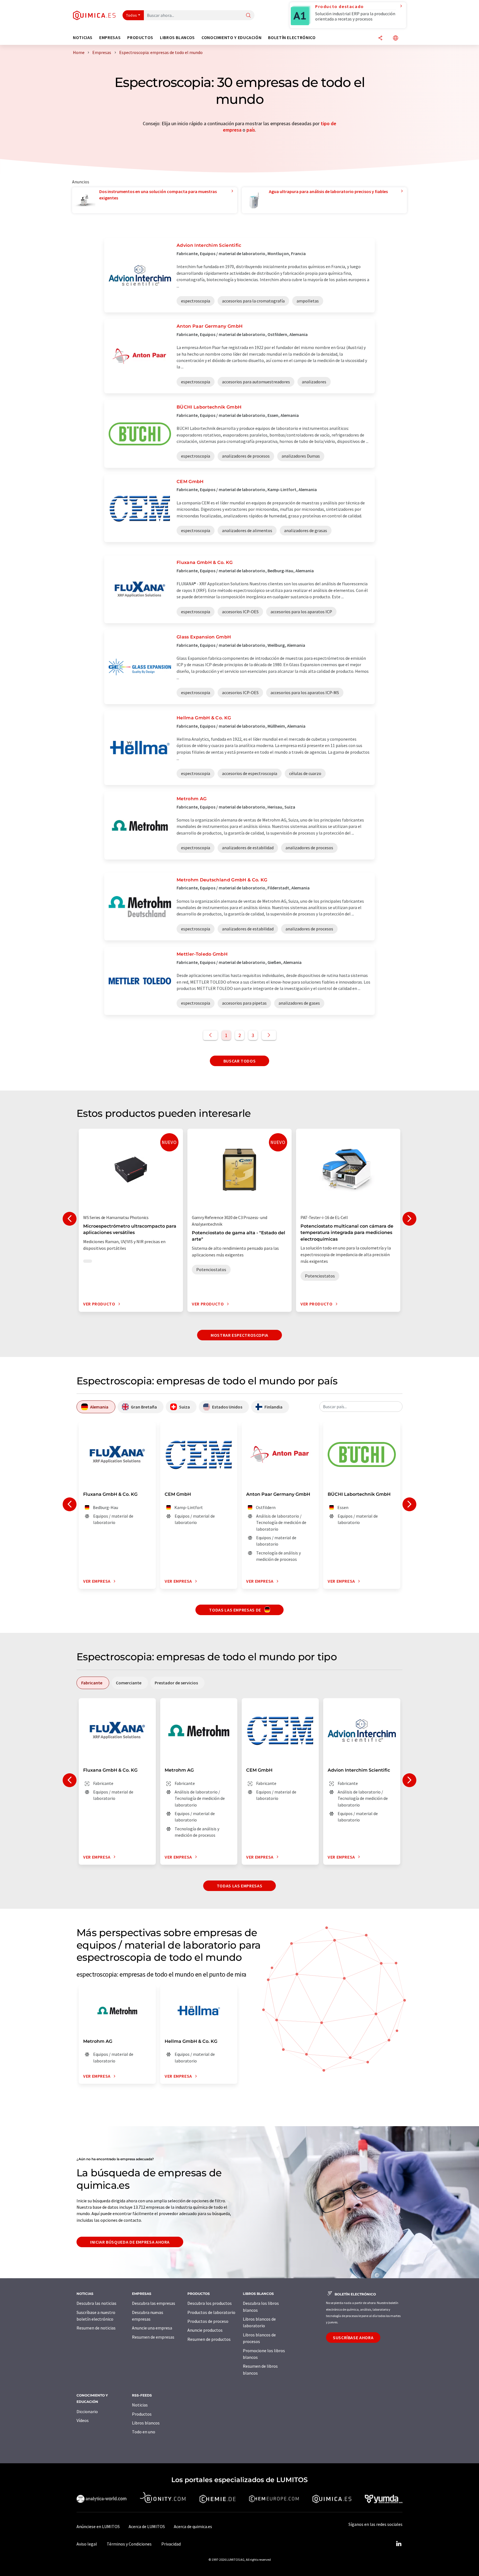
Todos (132, 15)
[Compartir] (380, 38)
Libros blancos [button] (177, 38)
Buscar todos (240, 1061)
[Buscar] (248, 16)
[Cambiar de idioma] (396, 38)
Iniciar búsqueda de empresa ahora (130, 2242)
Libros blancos (146, 2423)
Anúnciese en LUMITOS (98, 2526)
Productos (142, 2414)
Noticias (140, 2405)
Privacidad (171, 2544)
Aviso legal (87, 2544)
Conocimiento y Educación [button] (231, 38)
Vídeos (83, 2420)
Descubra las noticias (96, 2303)
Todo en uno (144, 2432)
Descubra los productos (210, 2303)
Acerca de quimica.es (193, 2526)
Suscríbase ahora (353, 2338)
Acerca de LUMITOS (147, 2526)
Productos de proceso (208, 2321)
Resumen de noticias (96, 2328)
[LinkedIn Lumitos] (399, 2544)
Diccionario (87, 2411)
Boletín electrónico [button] (292, 38)
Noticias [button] (83, 38)
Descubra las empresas (154, 2303)
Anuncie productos (205, 2330)
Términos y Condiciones (129, 2544)
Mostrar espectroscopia (239, 1335)
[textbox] (361, 1407)
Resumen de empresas (153, 2337)
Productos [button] (140, 38)
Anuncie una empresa (152, 2328)
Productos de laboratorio (211, 2312)
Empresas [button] (110, 38)
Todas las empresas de (235, 1610)
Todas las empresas (240, 1886)
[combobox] (361, 1407)
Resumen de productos (209, 2339)
